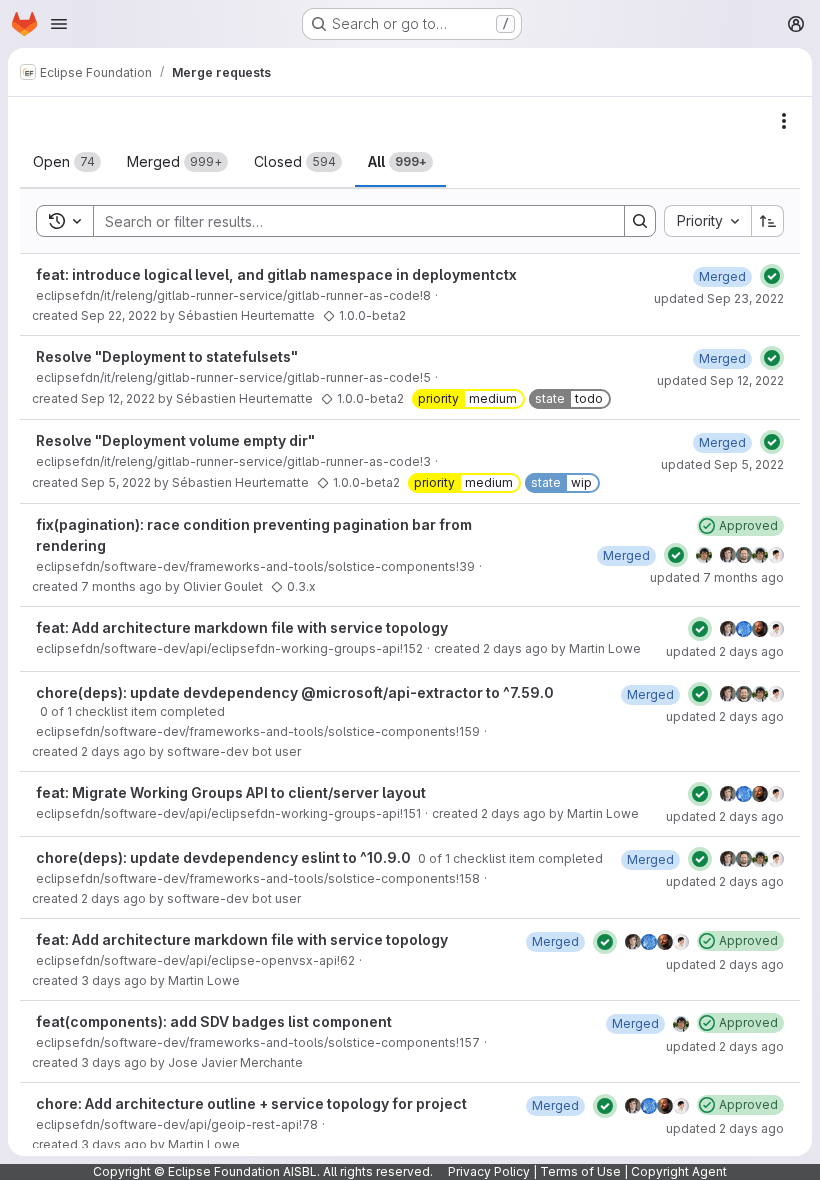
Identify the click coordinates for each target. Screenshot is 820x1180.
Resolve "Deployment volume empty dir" (175, 440)
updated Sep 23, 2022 (719, 298)
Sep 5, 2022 (116, 482)
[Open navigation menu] (59, 24)
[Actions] (784, 121)
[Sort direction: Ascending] (768, 221)
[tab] (67, 162)
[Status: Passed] (772, 276)
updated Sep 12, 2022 (720, 380)
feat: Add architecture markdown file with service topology (242, 627)
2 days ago (515, 648)
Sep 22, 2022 (119, 315)
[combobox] (707, 221)
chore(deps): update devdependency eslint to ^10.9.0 (225, 857)
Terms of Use (580, 1171)
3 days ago (114, 980)
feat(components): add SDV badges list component (214, 1021)
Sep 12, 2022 (118, 398)
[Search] (640, 221)
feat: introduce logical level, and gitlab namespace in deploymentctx (276, 274)
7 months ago (121, 586)
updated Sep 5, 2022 (722, 464)
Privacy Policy (489, 1171)
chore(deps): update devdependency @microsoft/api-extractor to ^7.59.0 (295, 692)
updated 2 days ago (725, 651)
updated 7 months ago (717, 577)
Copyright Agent (679, 1171)
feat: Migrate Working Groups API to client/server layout (231, 792)
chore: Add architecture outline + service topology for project (251, 1103)
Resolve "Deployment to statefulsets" (167, 356)
